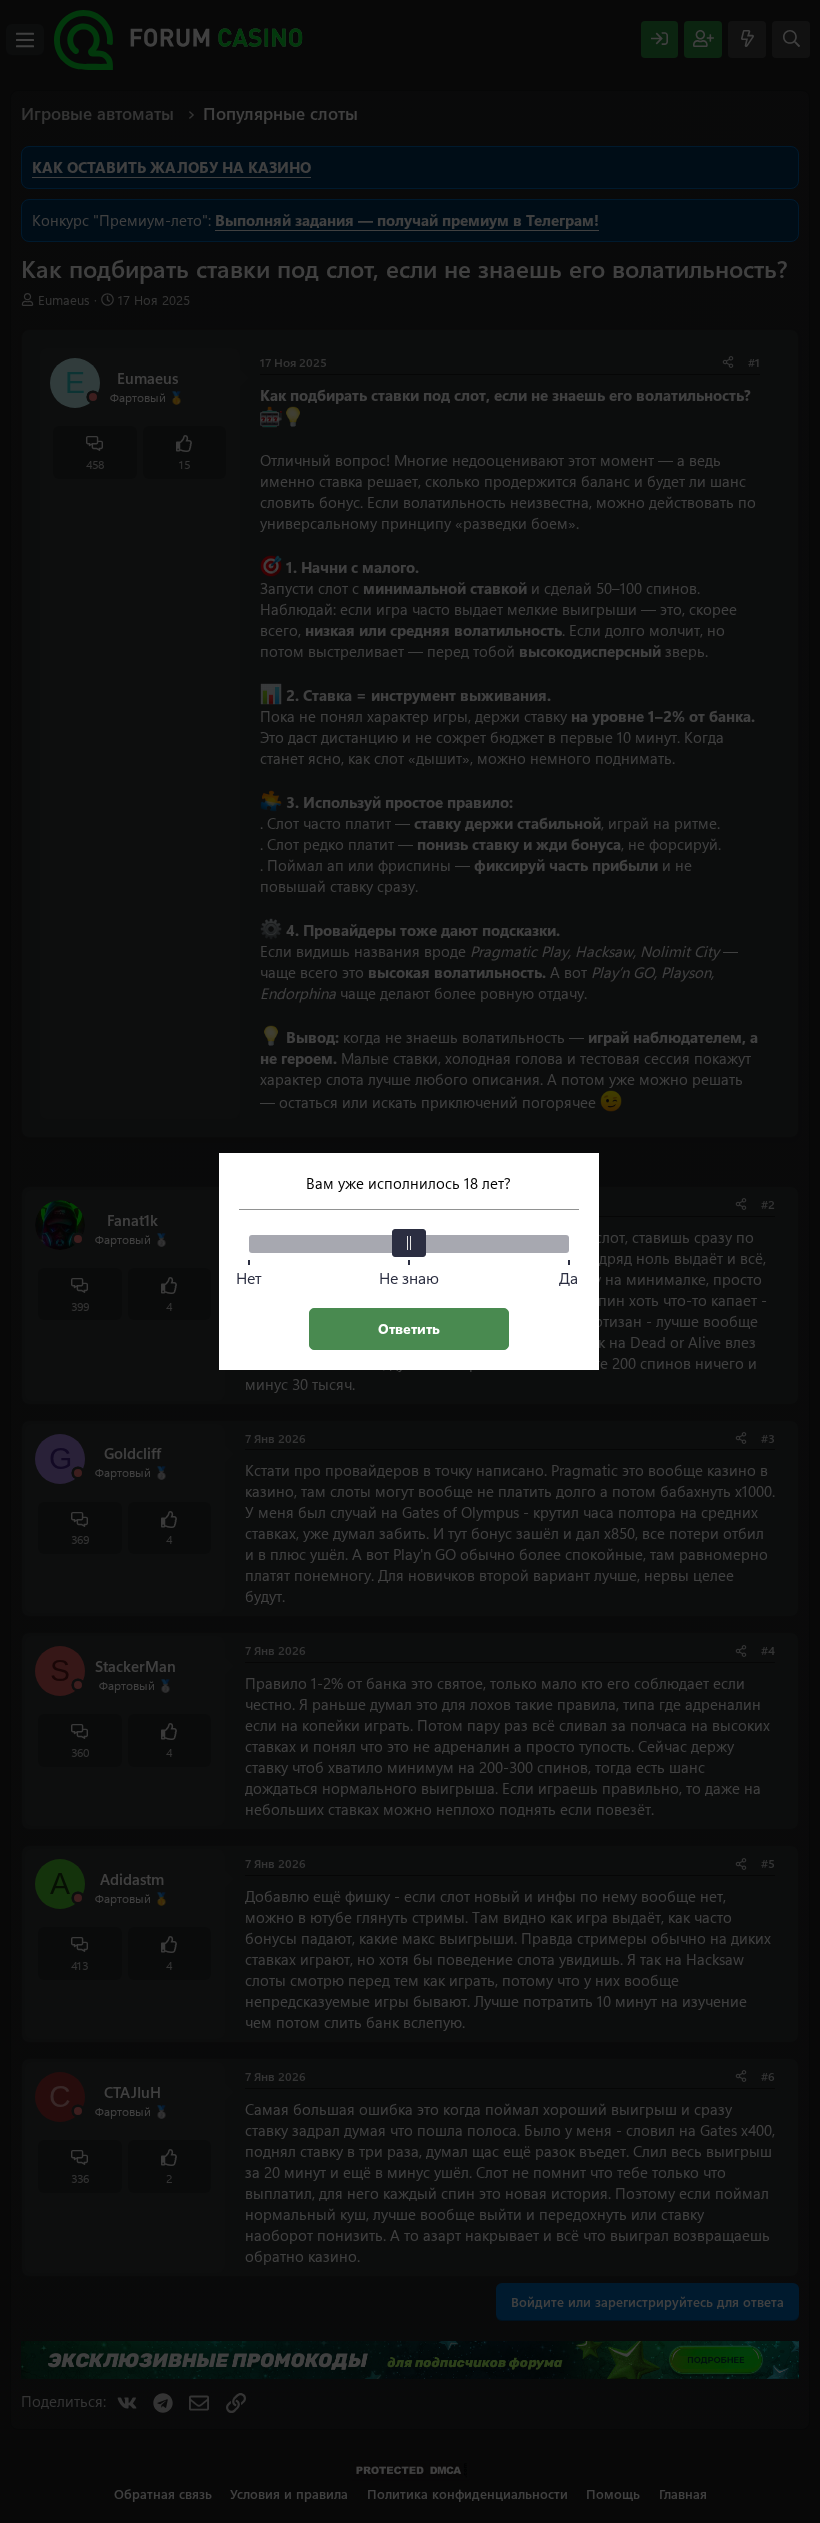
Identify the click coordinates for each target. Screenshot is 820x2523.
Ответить (409, 1328)
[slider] (409, 1243)
